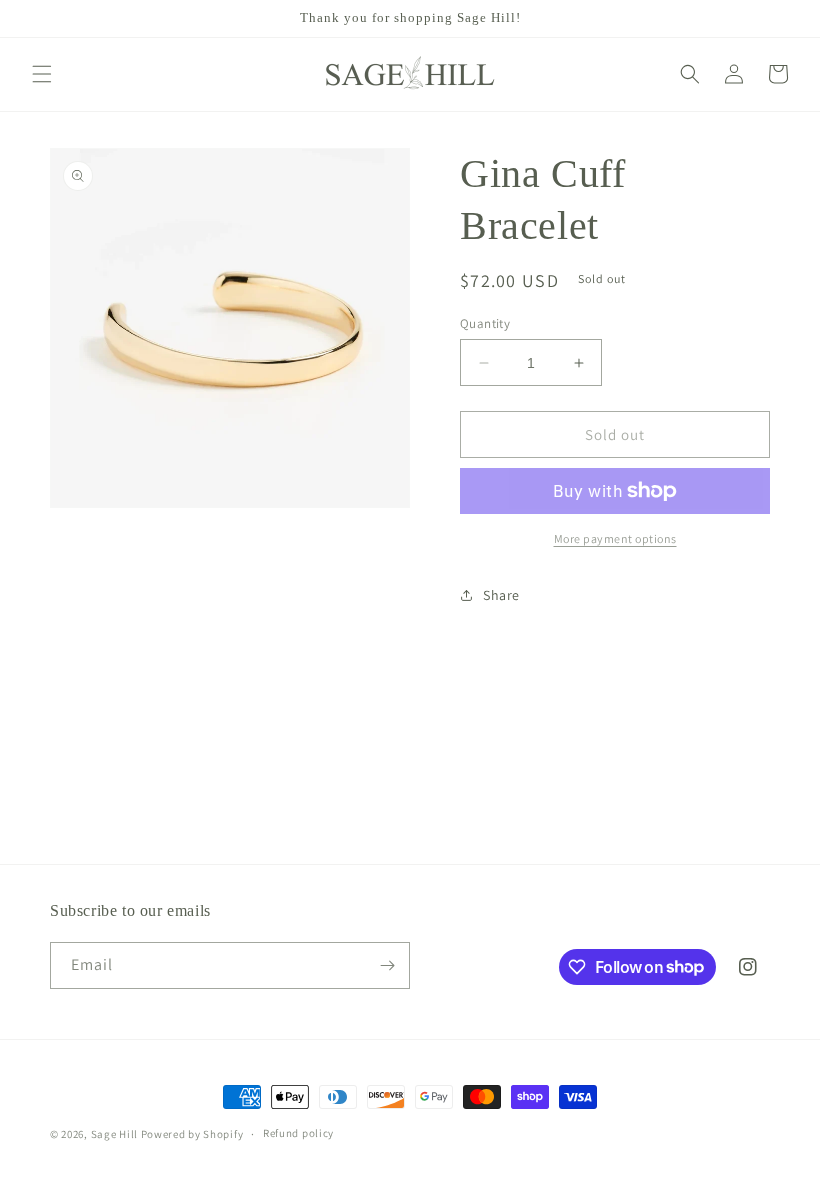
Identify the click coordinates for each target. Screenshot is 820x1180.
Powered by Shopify (192, 1134)
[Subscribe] (387, 965)
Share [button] (501, 595)
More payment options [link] (615, 538)
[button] (42, 74)
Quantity (485, 323)
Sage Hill (114, 1134)
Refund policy (298, 1133)
